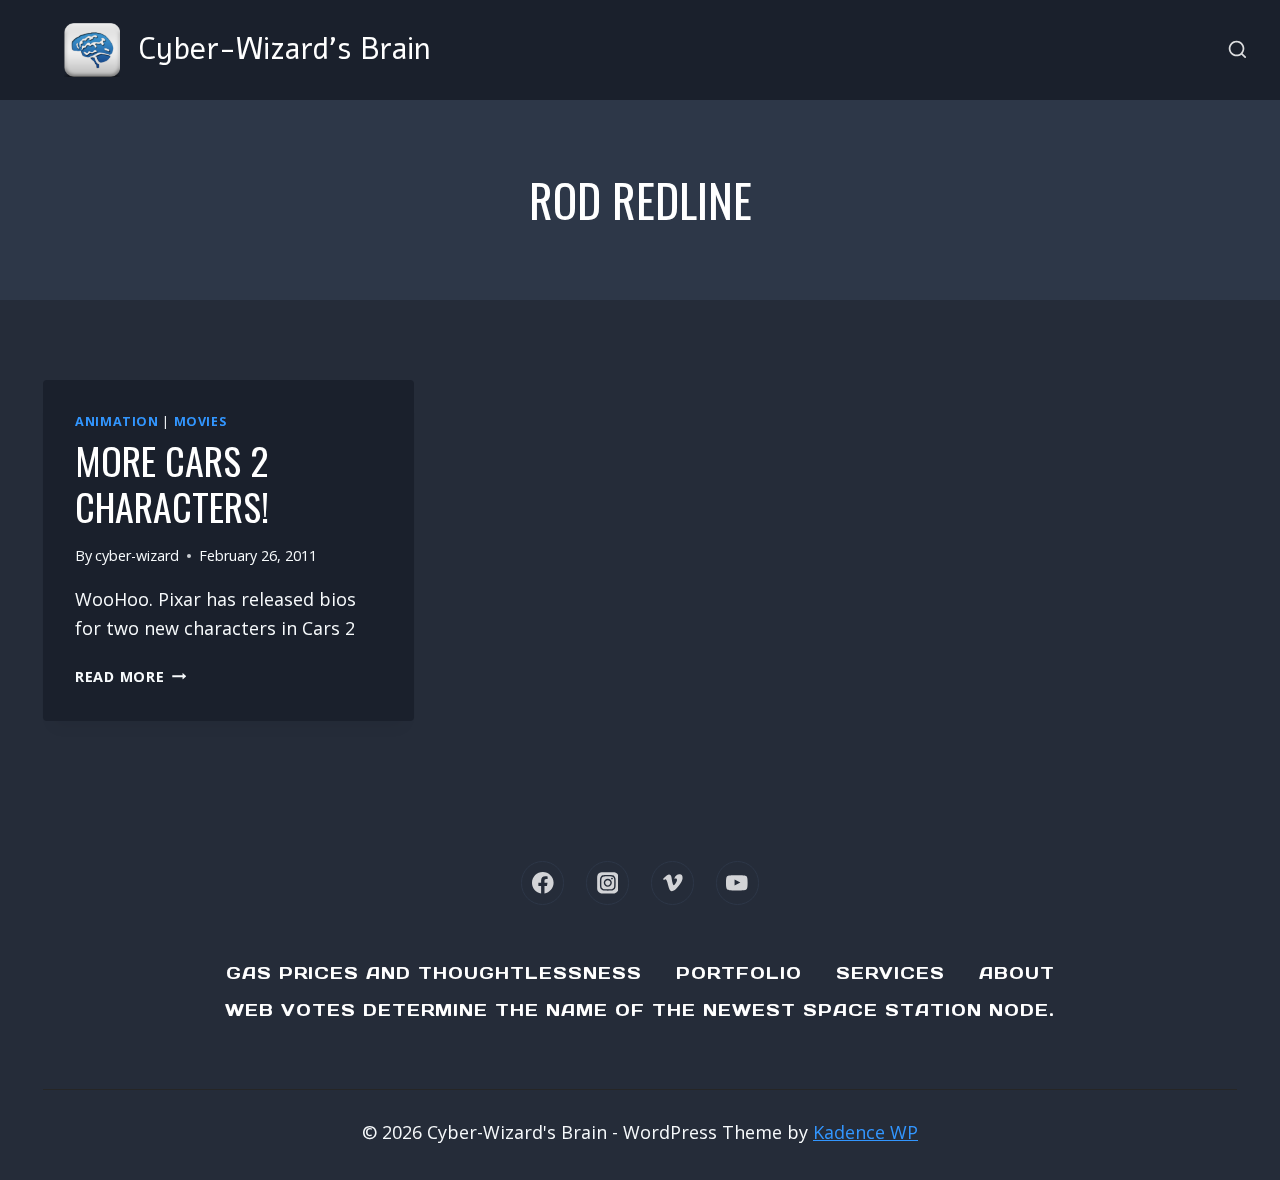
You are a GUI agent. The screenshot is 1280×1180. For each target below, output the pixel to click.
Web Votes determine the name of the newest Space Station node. (640, 1010)
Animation (117, 421)
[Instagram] (607, 882)
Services (890, 973)
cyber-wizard (137, 555)
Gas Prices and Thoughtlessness (434, 973)
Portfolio (739, 973)
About (1017, 973)
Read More (130, 676)
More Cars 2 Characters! (172, 483)
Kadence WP (865, 1132)
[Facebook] (542, 882)
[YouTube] (737, 882)
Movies (200, 421)
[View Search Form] (1237, 50)
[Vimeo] (672, 882)
